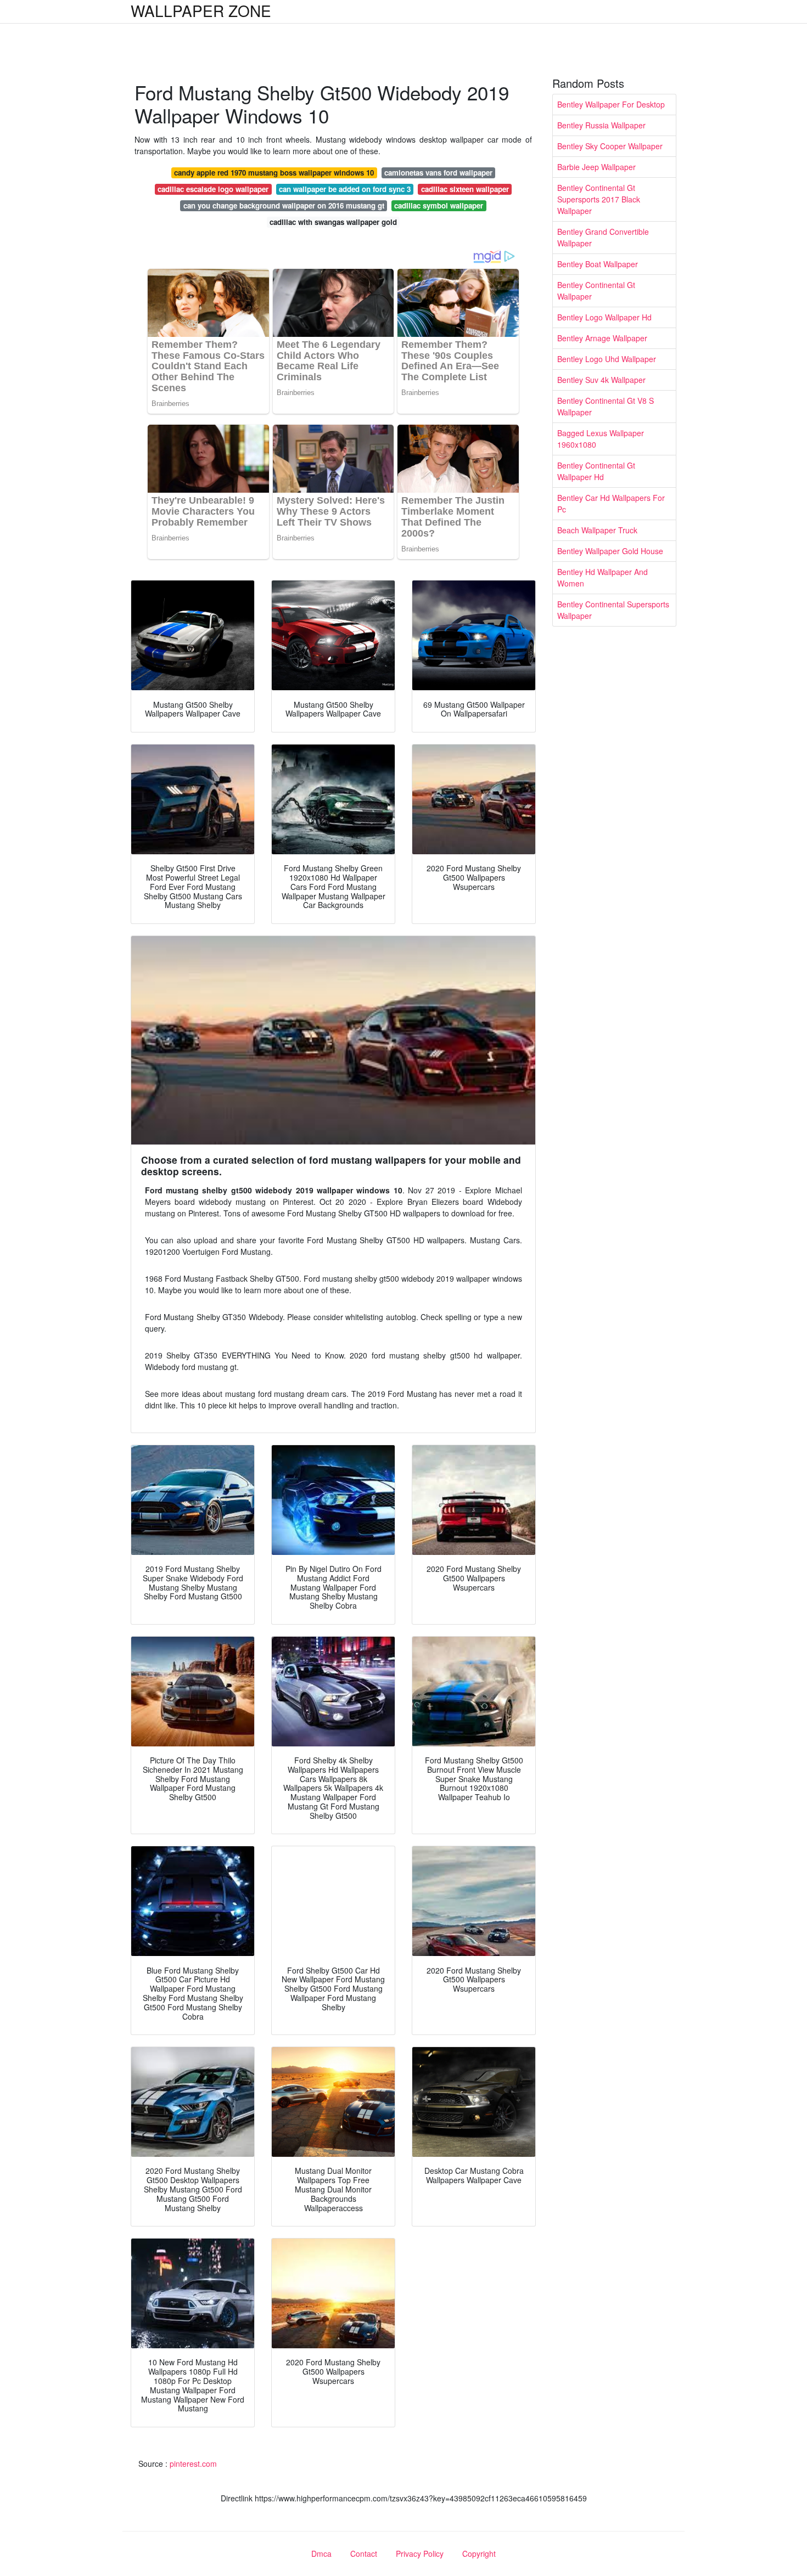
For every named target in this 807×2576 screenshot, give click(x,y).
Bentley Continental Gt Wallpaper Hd (596, 471)
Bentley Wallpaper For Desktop (611, 104)
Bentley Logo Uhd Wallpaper (607, 359)
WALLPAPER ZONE (201, 10)
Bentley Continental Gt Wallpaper (596, 291)
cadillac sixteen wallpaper (465, 189)
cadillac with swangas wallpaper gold (333, 222)
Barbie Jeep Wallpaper (596, 167)
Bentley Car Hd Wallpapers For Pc (611, 503)
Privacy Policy (420, 2554)
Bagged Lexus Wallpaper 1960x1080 (601, 439)
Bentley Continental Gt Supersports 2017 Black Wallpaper (599, 199)
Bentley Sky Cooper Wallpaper (610, 146)
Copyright (479, 2554)
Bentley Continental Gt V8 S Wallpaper (606, 406)
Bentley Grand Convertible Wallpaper (603, 237)
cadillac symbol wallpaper (439, 205)
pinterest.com (193, 2464)
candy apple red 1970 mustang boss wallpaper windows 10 (274, 173)
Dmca (321, 2554)
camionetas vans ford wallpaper (438, 173)
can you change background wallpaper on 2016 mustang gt (284, 205)
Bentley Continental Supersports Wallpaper (613, 610)
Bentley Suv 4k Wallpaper (601, 380)
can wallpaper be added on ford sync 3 (345, 189)
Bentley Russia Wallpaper (601, 125)
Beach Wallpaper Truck (597, 530)
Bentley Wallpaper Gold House (610, 551)
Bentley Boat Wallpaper (598, 264)
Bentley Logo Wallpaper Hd (604, 317)
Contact (364, 2554)
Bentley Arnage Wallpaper (602, 338)
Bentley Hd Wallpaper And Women (603, 577)
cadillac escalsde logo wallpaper (213, 189)
